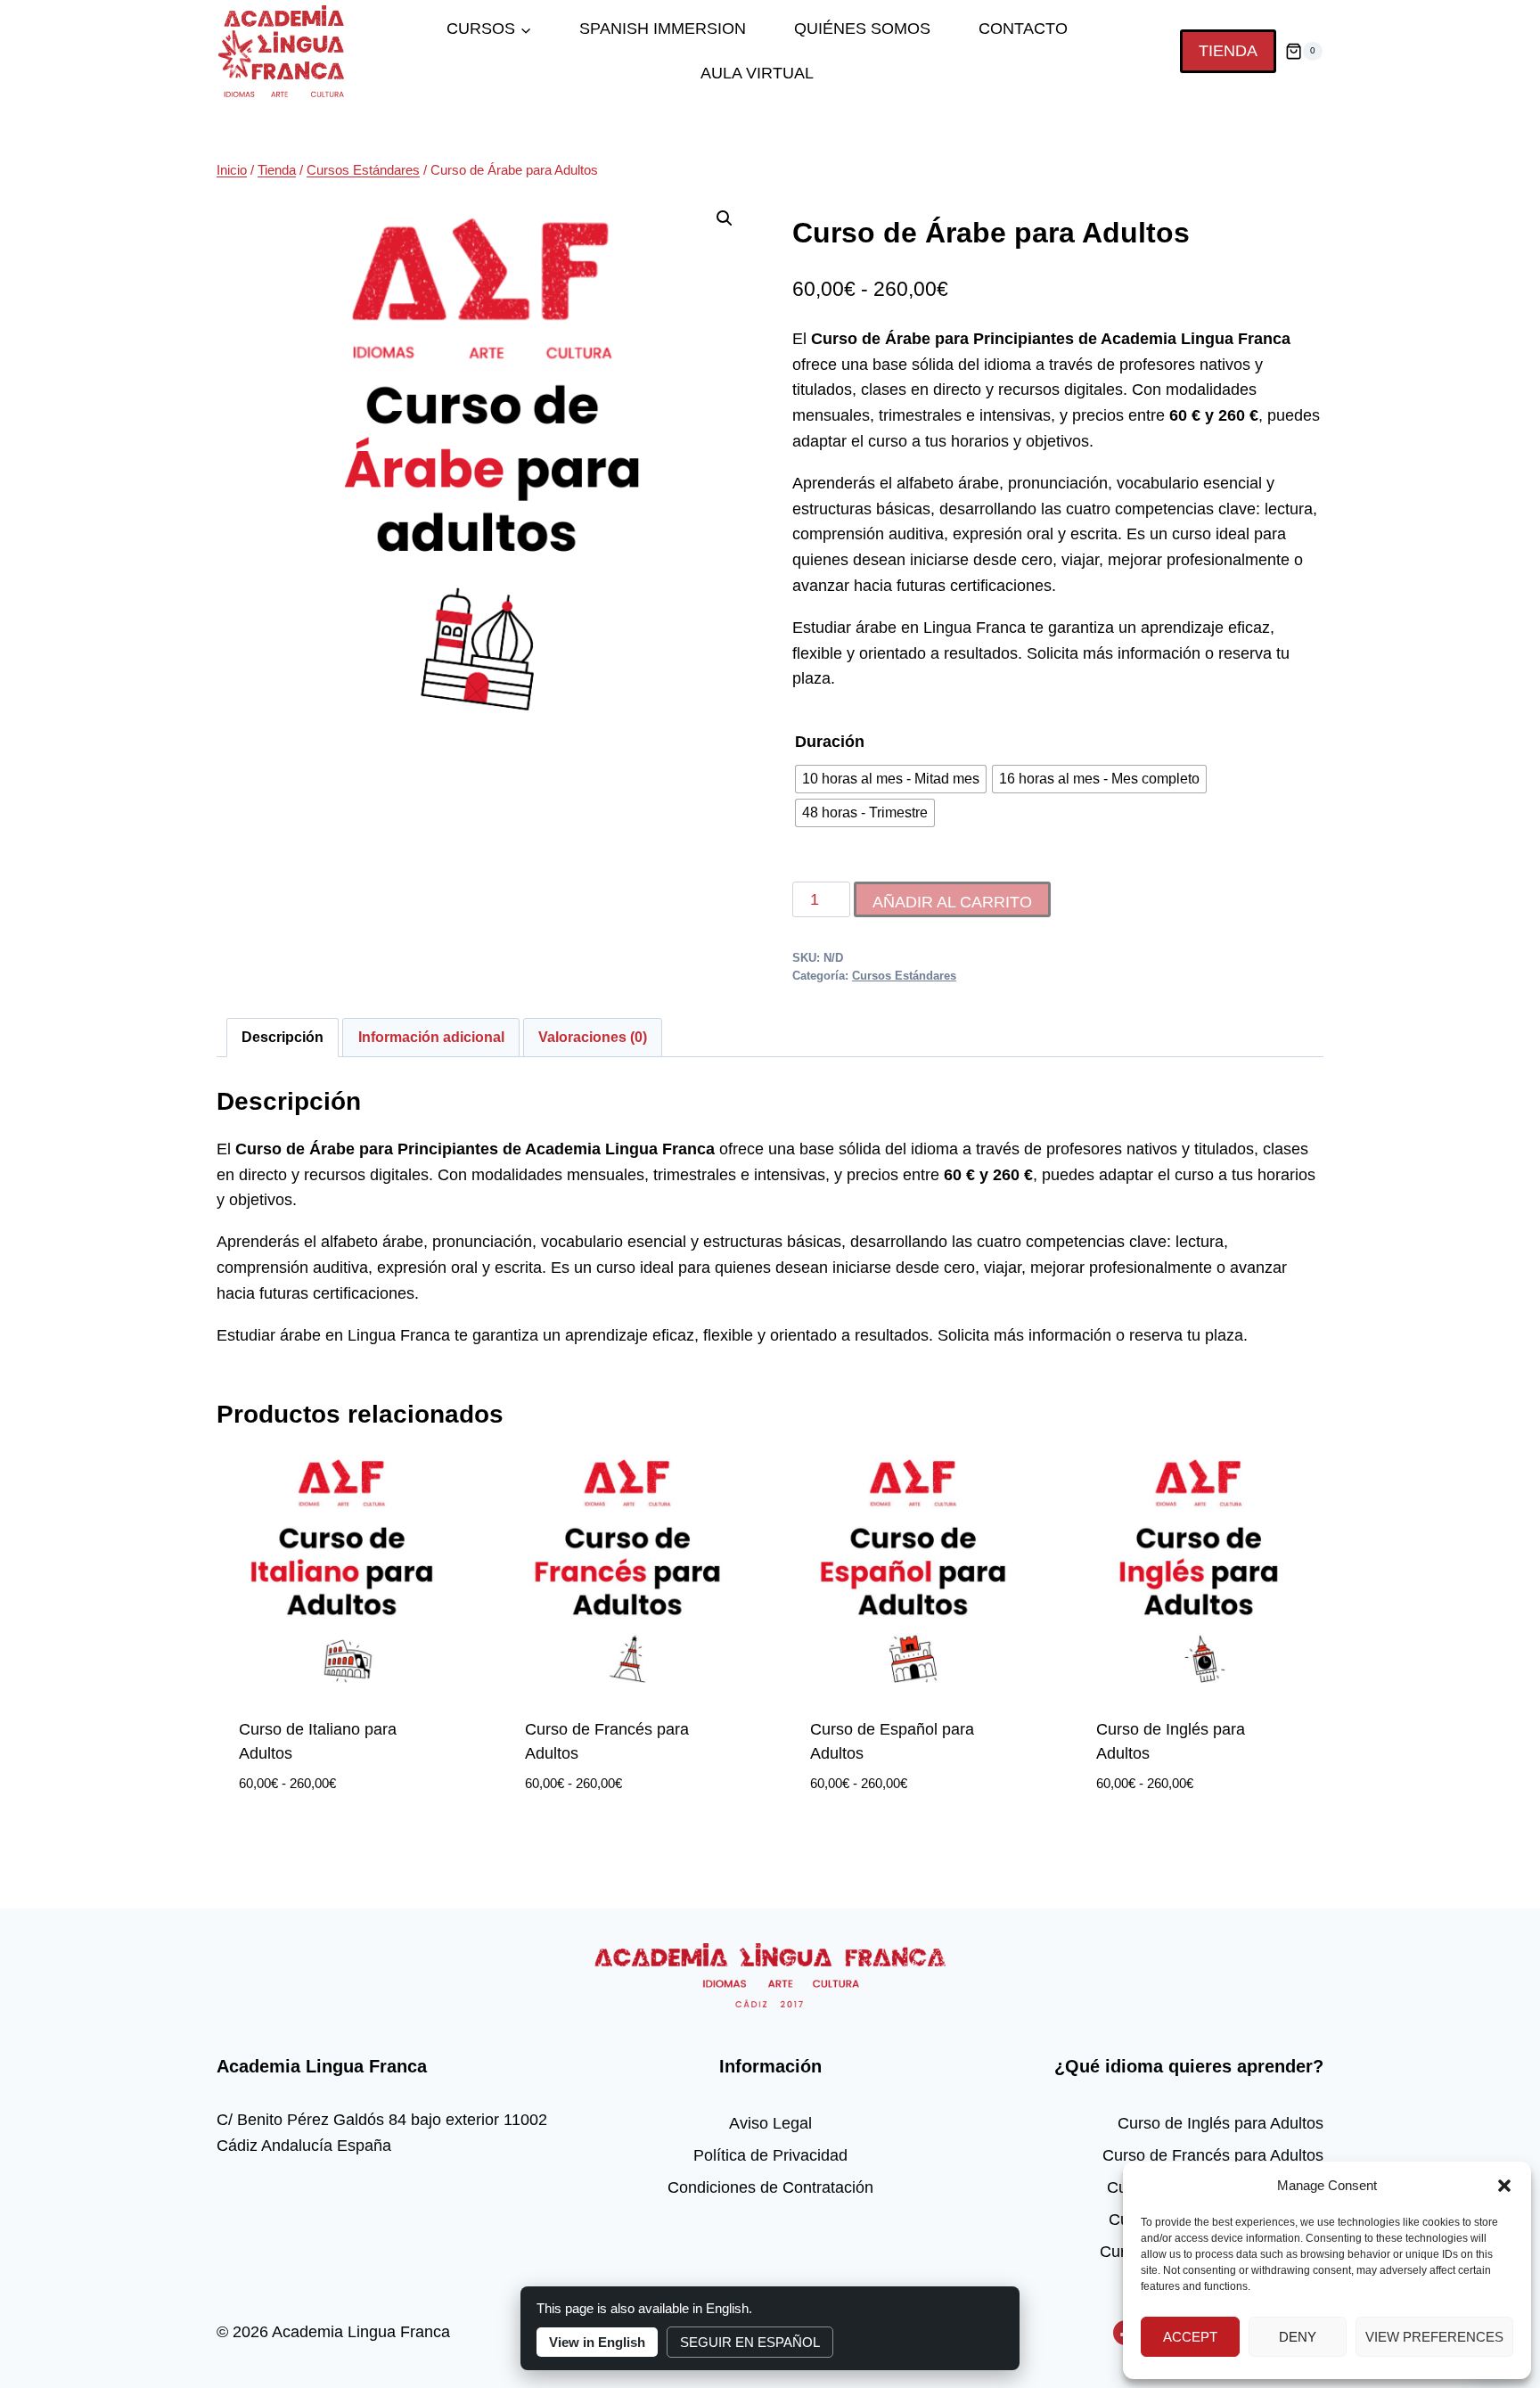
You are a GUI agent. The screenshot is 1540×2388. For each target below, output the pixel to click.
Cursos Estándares (904, 976)
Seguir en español (750, 2342)
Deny (1298, 2337)
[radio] (891, 779)
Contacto (1023, 29)
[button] (1504, 2186)
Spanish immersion (663, 29)
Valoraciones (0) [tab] (593, 1037)
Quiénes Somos (862, 29)
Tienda (1228, 51)
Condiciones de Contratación (770, 2187)
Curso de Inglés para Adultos (1221, 2123)
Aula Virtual (757, 73)
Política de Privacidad (770, 2155)
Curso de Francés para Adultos (1213, 2155)
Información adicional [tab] (431, 1037)
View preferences (1434, 2337)
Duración (830, 742)
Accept (1190, 2337)
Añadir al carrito (952, 902)
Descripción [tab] (283, 1037)
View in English (597, 2342)
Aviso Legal (770, 2123)
